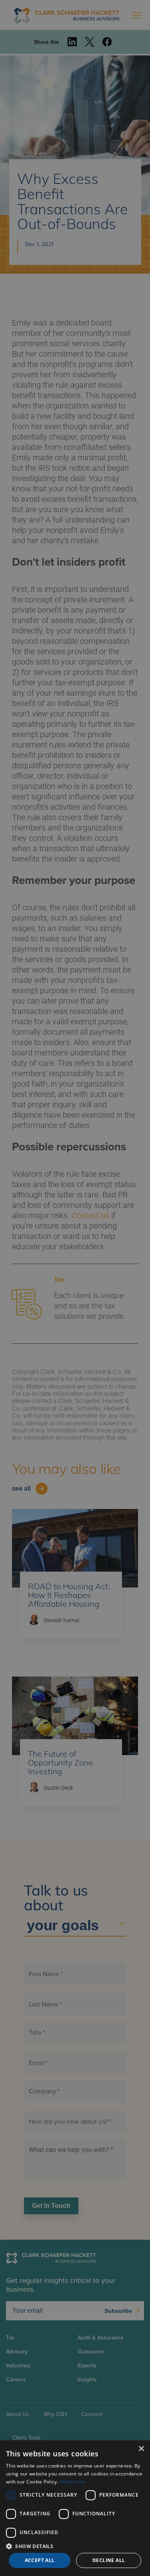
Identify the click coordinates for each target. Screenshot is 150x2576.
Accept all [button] (40, 2560)
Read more (72, 2482)
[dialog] (75, 2508)
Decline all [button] (109, 2560)
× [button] (141, 2449)
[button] (75, 2546)
